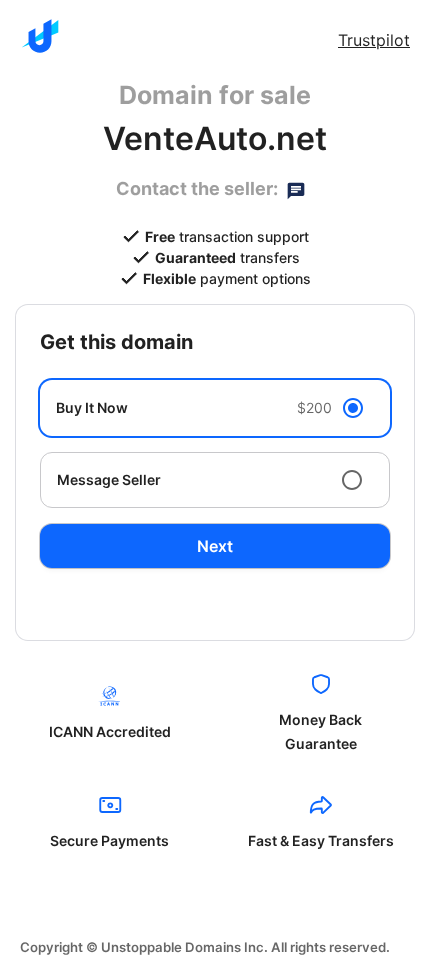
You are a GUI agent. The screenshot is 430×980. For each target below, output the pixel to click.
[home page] (40, 36)
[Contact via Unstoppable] (296, 189)
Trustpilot (374, 40)
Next (215, 546)
